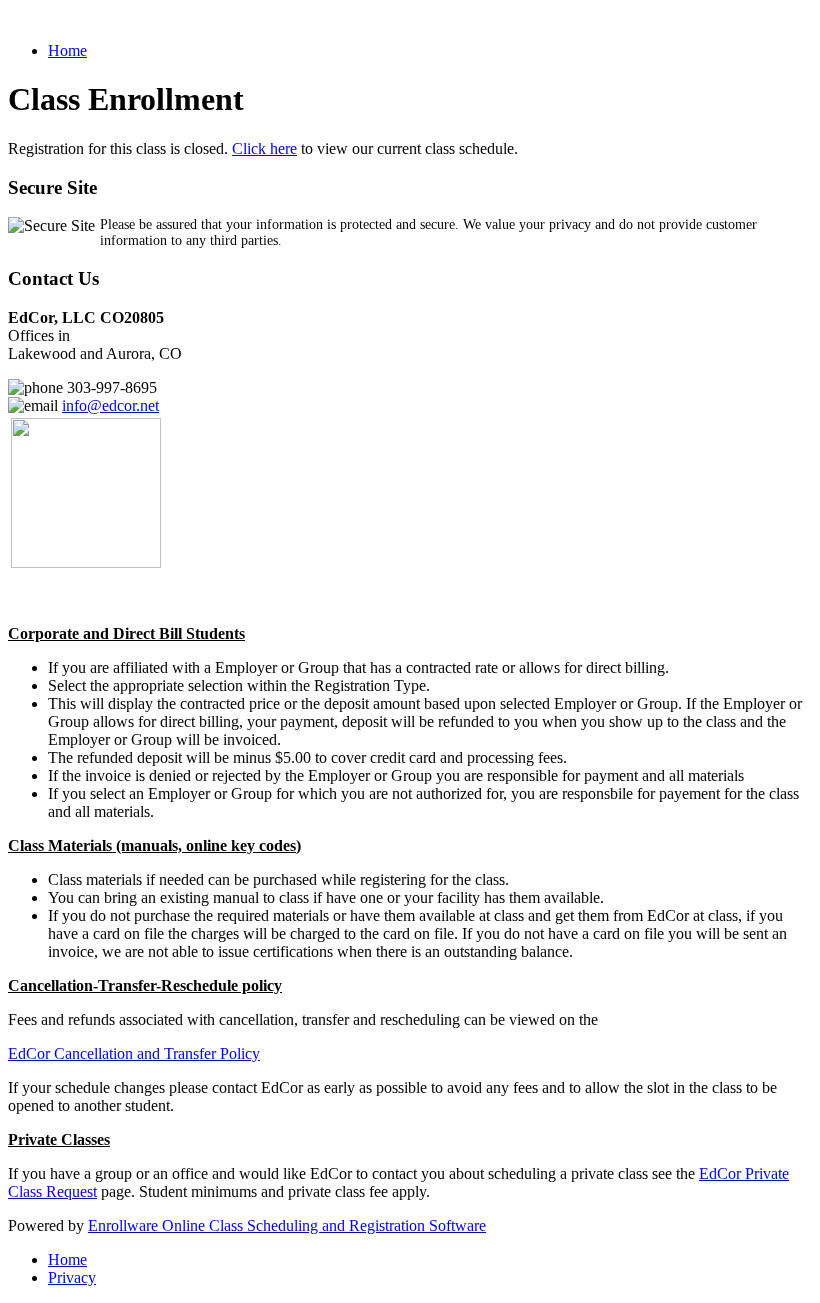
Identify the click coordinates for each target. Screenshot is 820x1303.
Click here (264, 148)
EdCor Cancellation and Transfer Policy (134, 1053)
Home (67, 50)
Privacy (72, 1277)
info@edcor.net (110, 405)
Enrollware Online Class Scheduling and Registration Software (287, 1225)
